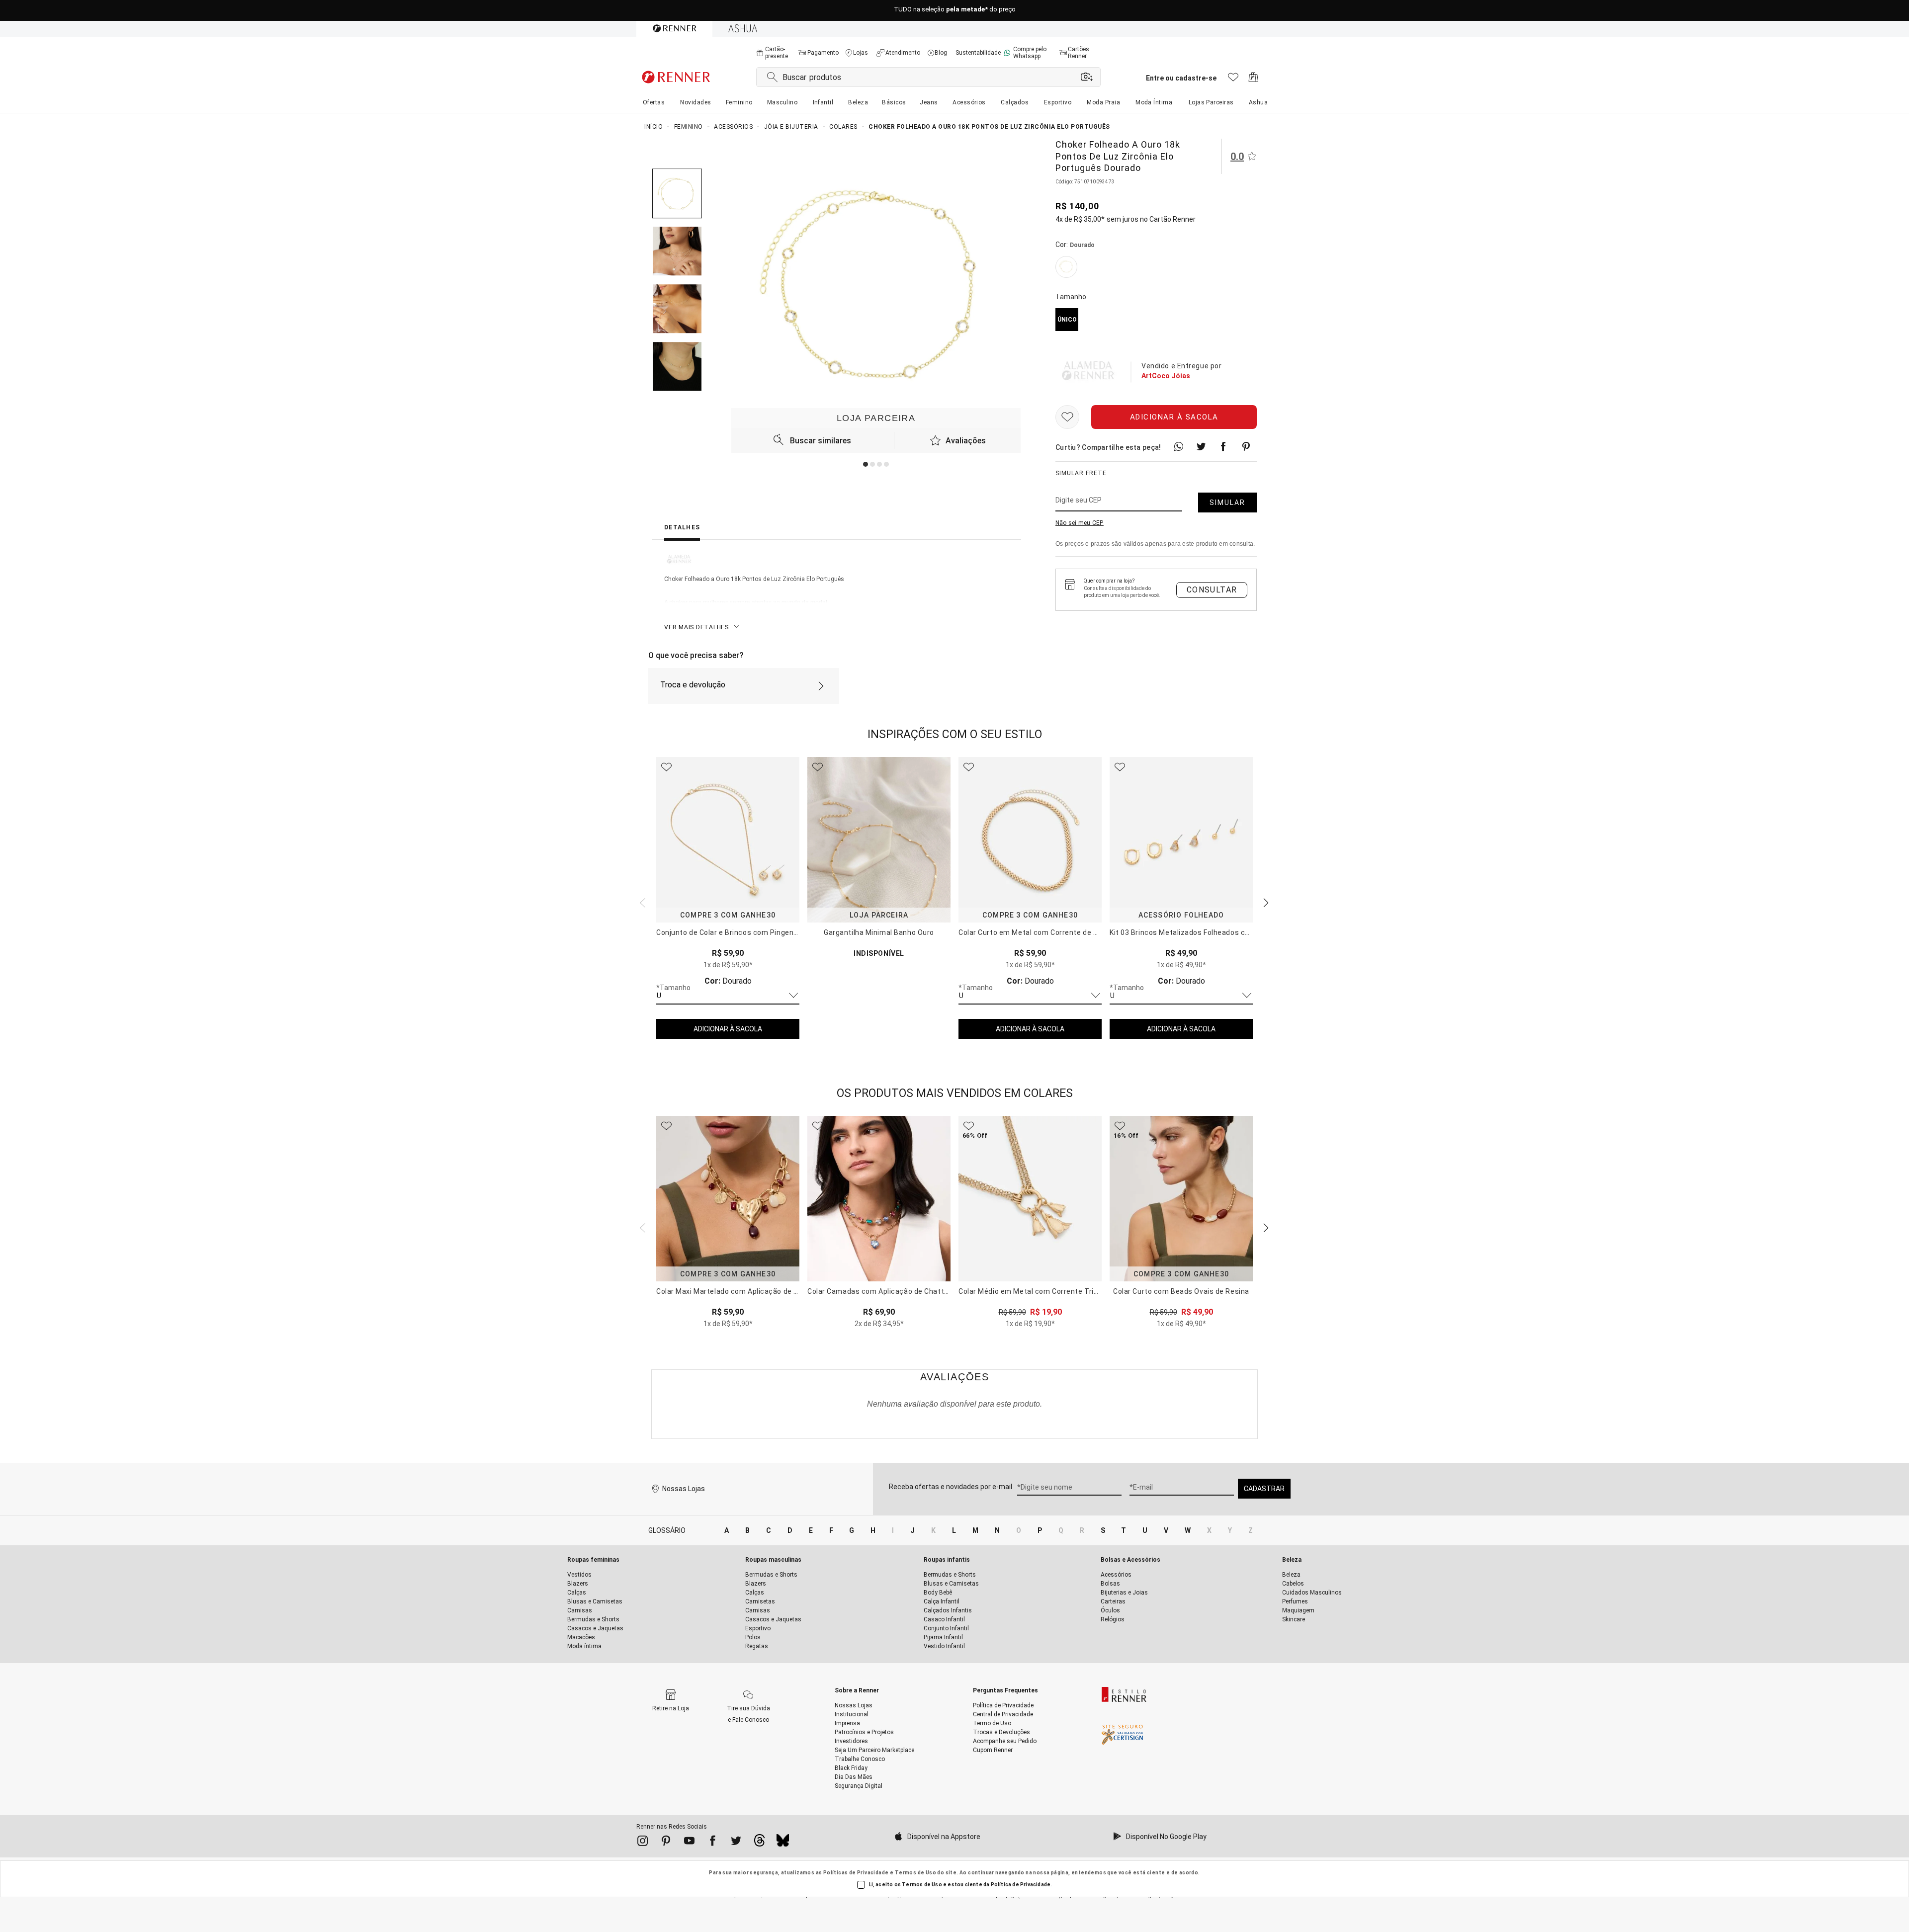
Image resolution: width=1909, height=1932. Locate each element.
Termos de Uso (915, 1873)
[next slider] (641, 902)
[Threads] (759, 1843)
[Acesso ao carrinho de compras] (1254, 80)
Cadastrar (1264, 1489)
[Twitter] (736, 1843)
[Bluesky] (783, 1843)
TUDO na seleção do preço (955, 11)
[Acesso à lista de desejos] (1233, 80)
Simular (1227, 503)
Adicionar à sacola (1174, 417)
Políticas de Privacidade (856, 1873)
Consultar (1212, 590)
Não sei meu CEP (1080, 523)
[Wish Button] (1067, 417)
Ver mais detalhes (696, 627)
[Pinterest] (666, 1843)
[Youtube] (689, 1843)
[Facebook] (713, 1843)
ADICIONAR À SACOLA (728, 1029)
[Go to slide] (866, 464)
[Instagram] (643, 1843)
